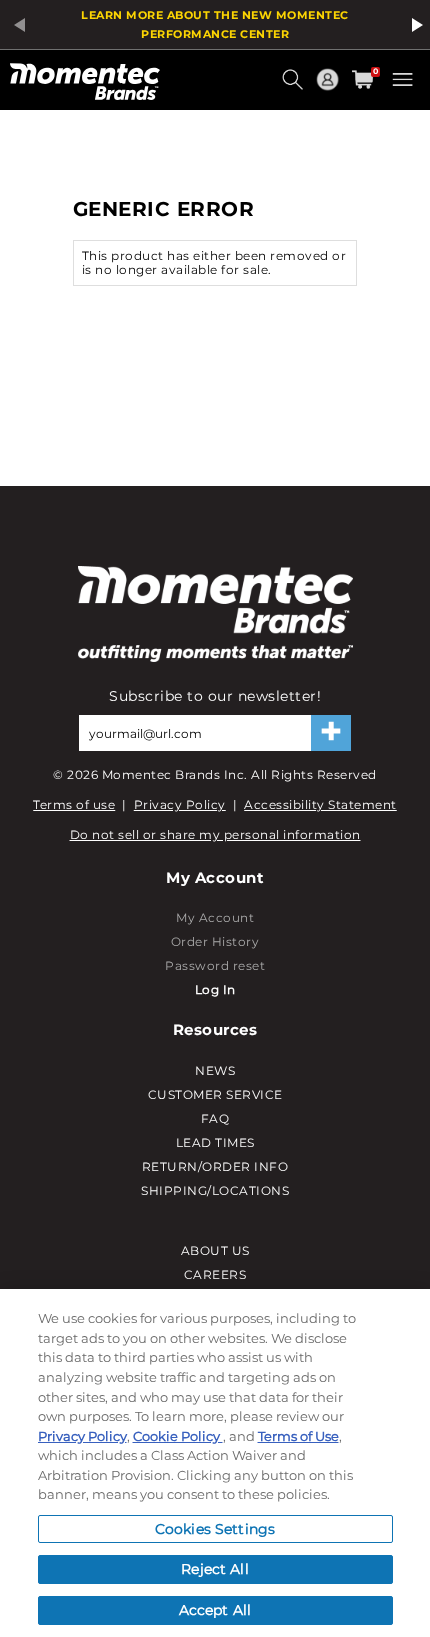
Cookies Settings (215, 1529)
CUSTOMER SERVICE (215, 1094)
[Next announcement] (414, 25)
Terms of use (74, 804)
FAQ (215, 1118)
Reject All (214, 1569)
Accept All (215, 1610)
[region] (215, 1463)
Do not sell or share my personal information (215, 834)
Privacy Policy (180, 804)
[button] (295, 87)
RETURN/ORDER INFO (215, 1166)
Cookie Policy (178, 1436)
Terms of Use (298, 1436)
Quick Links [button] (330, 88)
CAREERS (215, 1274)
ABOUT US (215, 1250)
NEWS (215, 1070)
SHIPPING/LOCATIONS (215, 1190)
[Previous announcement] (16, 25)
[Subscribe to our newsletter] (331, 733)
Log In (215, 989)
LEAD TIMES (215, 1142)
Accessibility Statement (320, 804)
